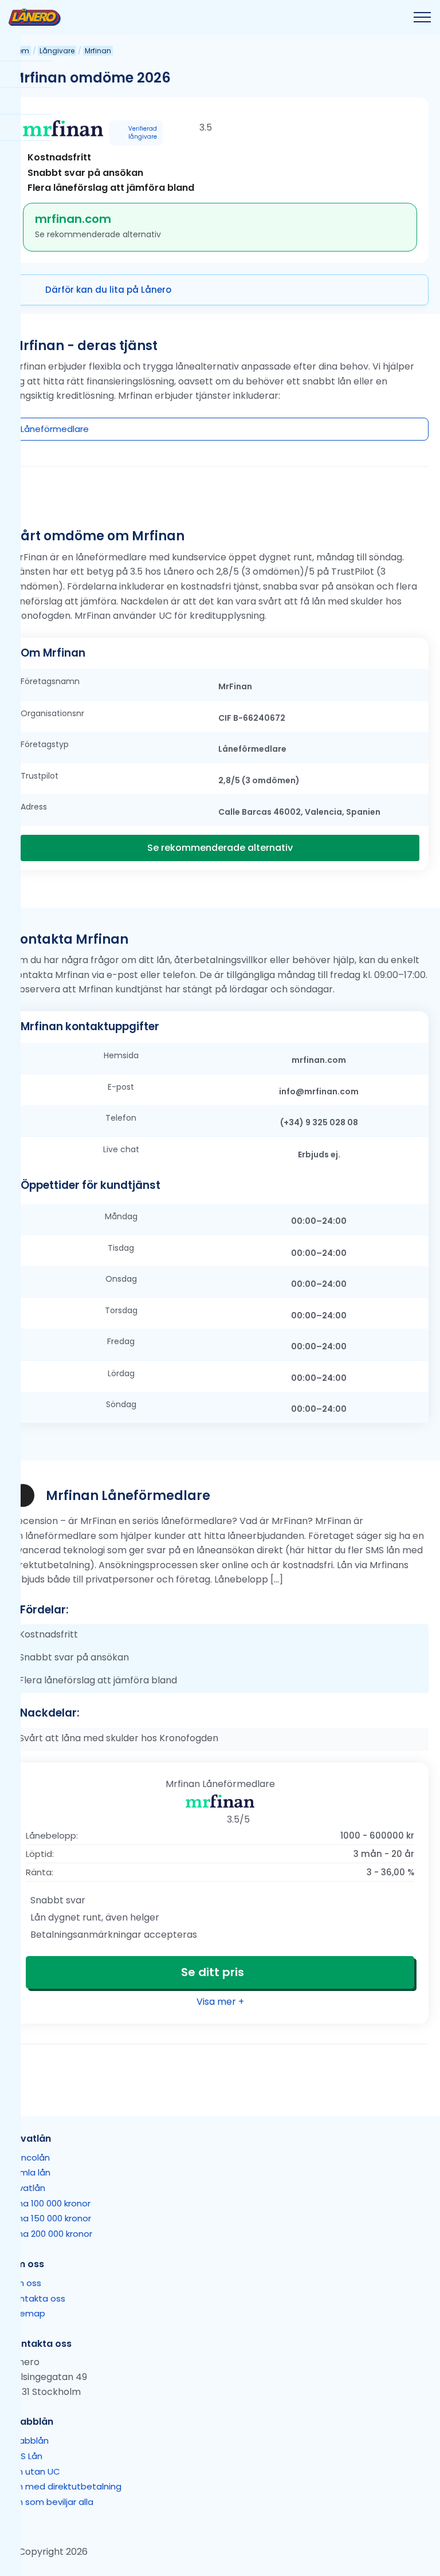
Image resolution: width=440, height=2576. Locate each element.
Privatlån (27, 2188)
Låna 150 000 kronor (50, 2219)
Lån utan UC (34, 2471)
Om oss (25, 2283)
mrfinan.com (73, 219)
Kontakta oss (37, 2298)
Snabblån (29, 2440)
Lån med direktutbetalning (65, 2486)
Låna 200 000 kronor (50, 2234)
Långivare (57, 51)
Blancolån (29, 2157)
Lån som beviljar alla (51, 2502)
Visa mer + (220, 2002)
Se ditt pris (213, 1972)
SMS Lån (25, 2456)
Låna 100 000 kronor (50, 2203)
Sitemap (27, 2314)
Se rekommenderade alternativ (220, 848)
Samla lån (30, 2173)
